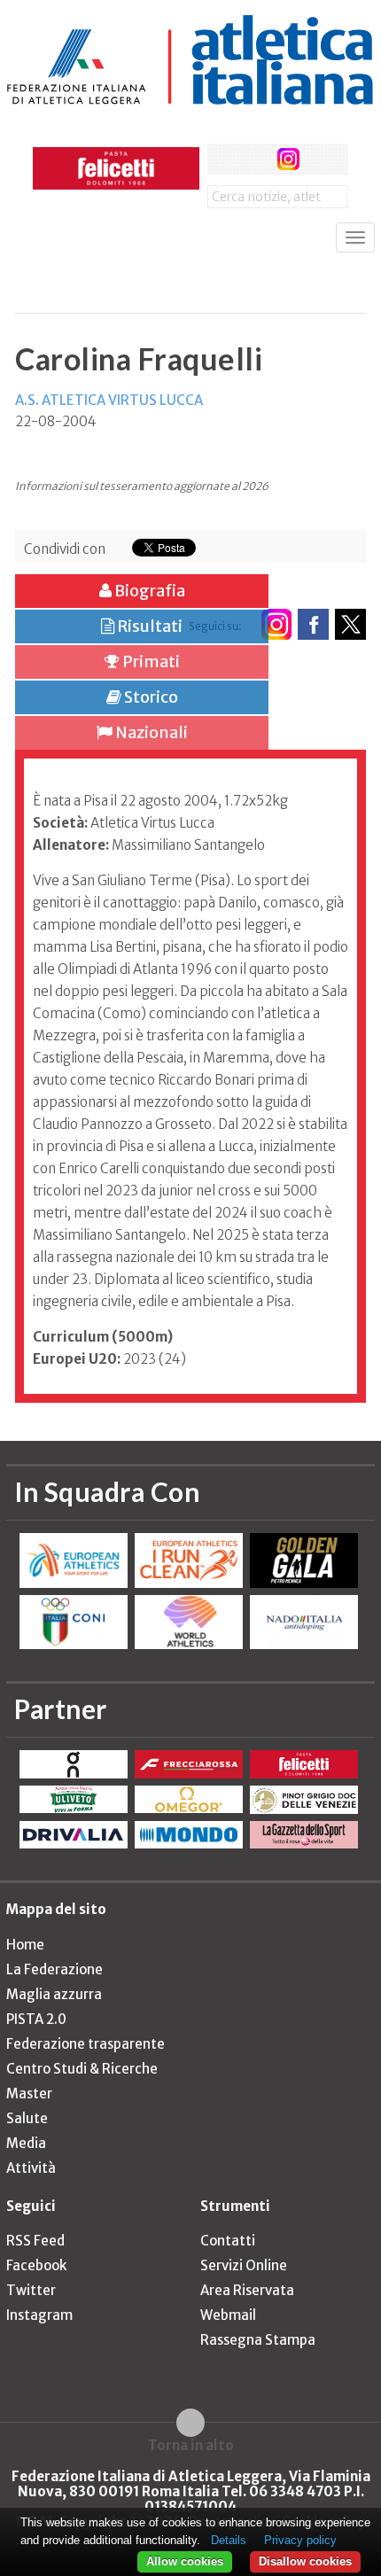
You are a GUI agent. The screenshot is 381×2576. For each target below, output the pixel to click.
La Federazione (54, 1969)
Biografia (148, 591)
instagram (288, 159)
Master (29, 2093)
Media (26, 2143)
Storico (150, 697)
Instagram (39, 2315)
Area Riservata (247, 2290)
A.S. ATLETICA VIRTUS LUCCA (109, 400)
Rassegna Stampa (258, 2340)
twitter (256, 159)
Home (25, 1945)
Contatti (228, 2241)
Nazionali (150, 732)
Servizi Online (244, 2265)
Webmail (228, 2315)
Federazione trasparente (86, 2044)
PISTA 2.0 (36, 2019)
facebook (223, 159)
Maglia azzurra (54, 1994)
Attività (31, 2168)
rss (321, 159)
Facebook (36, 2265)
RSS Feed (35, 2241)
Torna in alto (191, 2445)
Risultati (148, 626)
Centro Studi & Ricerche (82, 2069)
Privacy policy (300, 2540)
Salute (27, 2118)
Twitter (31, 2290)
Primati (150, 662)
